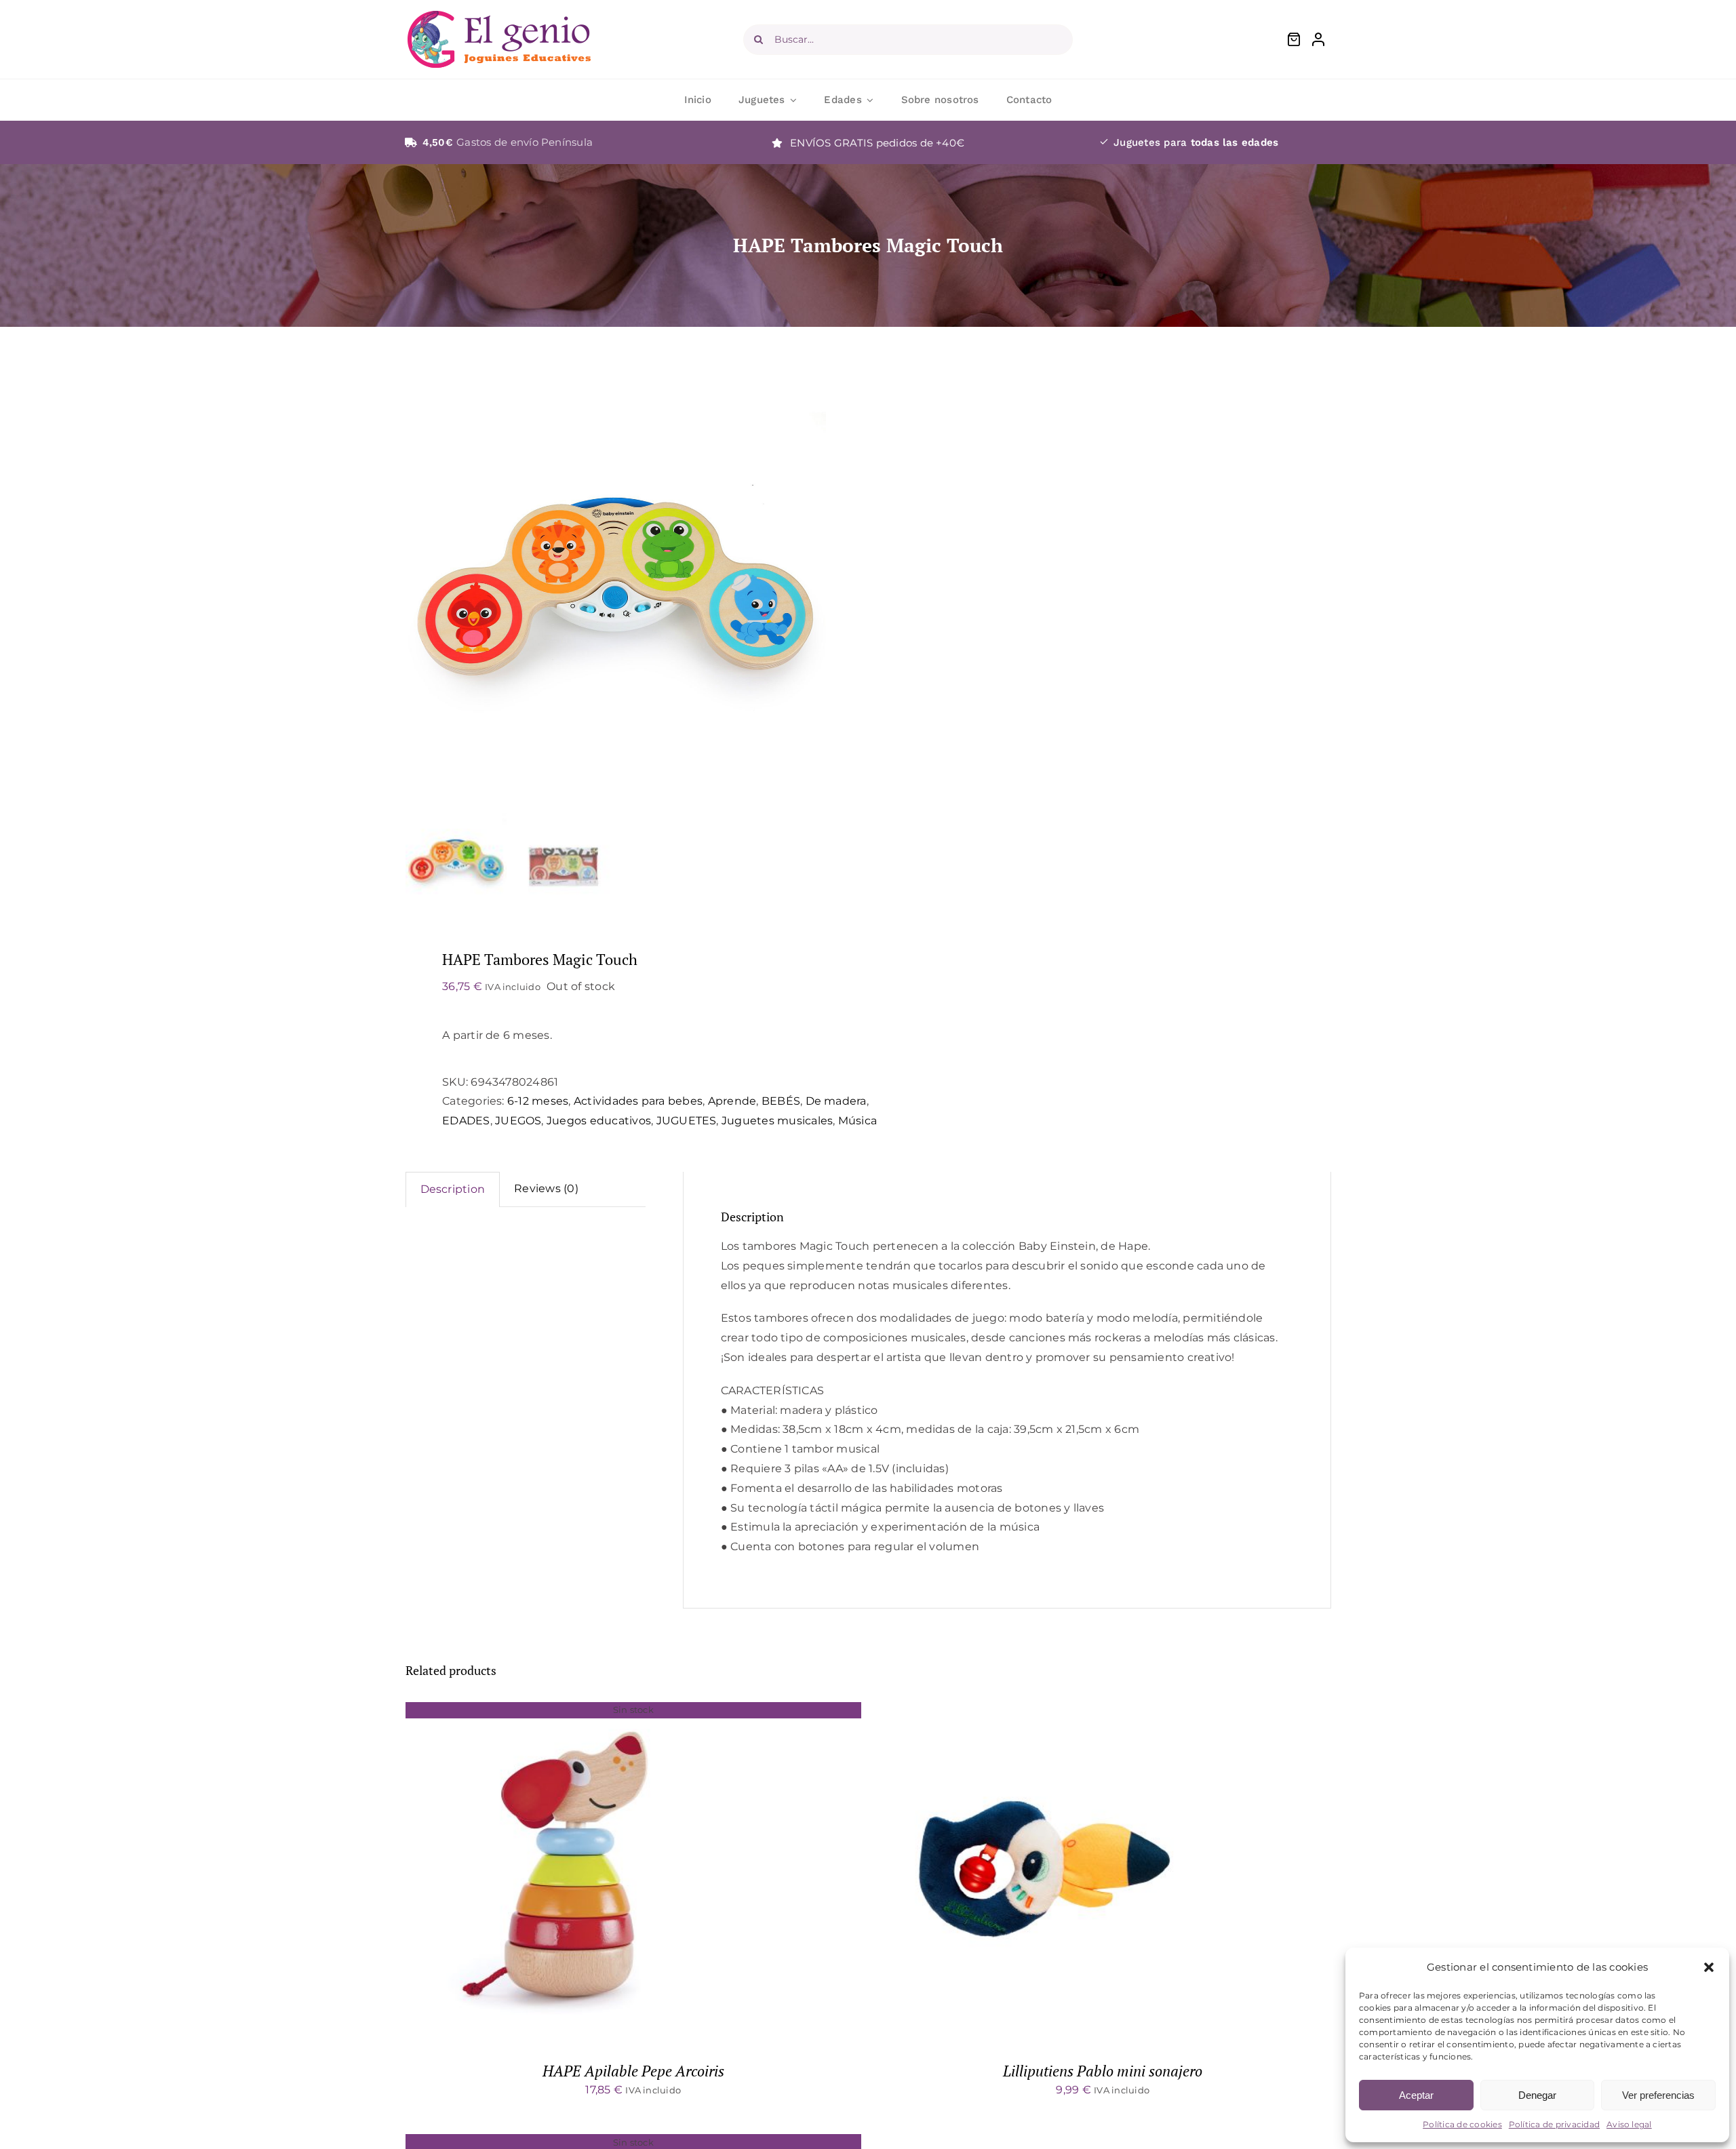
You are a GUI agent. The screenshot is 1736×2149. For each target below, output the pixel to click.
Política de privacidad (1554, 2124)
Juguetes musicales (777, 1121)
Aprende (732, 1101)
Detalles (575, 1874)
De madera (836, 1101)
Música (857, 1121)
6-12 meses (538, 1101)
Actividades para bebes (638, 1101)
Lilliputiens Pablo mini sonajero (1103, 2071)
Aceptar (1416, 2095)
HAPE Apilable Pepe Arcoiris (633, 2071)
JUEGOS (518, 1121)
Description (453, 1189)
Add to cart (1009, 1874)
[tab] (453, 1189)
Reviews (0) (546, 1188)
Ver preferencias (1658, 2095)
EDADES (466, 1121)
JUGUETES (687, 1121)
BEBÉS (781, 1101)
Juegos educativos (599, 1121)
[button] (1709, 1967)
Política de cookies (1462, 2124)
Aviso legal (1629, 2124)
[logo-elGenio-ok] (499, 16)
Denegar (1537, 2095)
